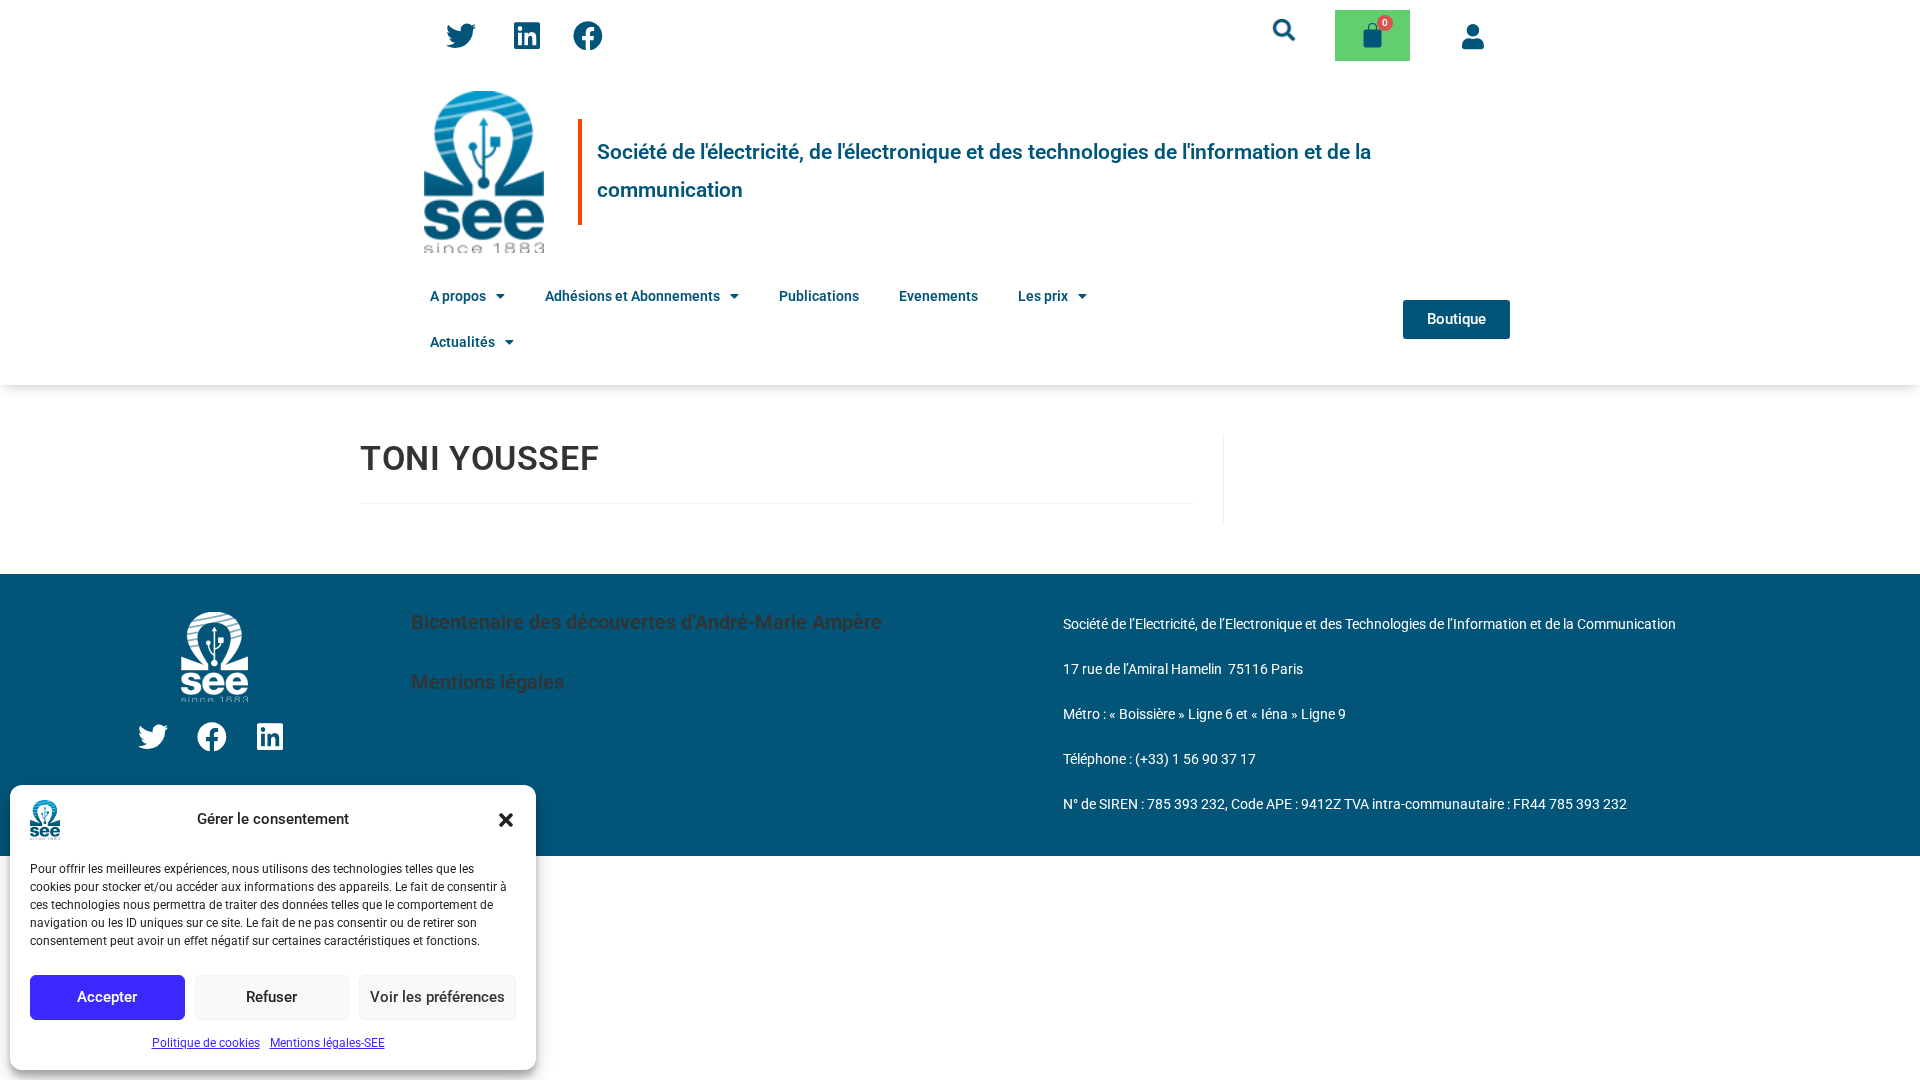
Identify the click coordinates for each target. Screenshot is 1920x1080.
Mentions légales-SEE (327, 1043)
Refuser (271, 997)
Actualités (462, 342)
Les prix (1043, 296)
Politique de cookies (206, 1043)
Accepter (107, 997)
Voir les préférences (437, 997)
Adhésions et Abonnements (632, 296)
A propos (458, 296)
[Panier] (1372, 35)
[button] (506, 820)
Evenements (938, 296)
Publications (819, 296)
